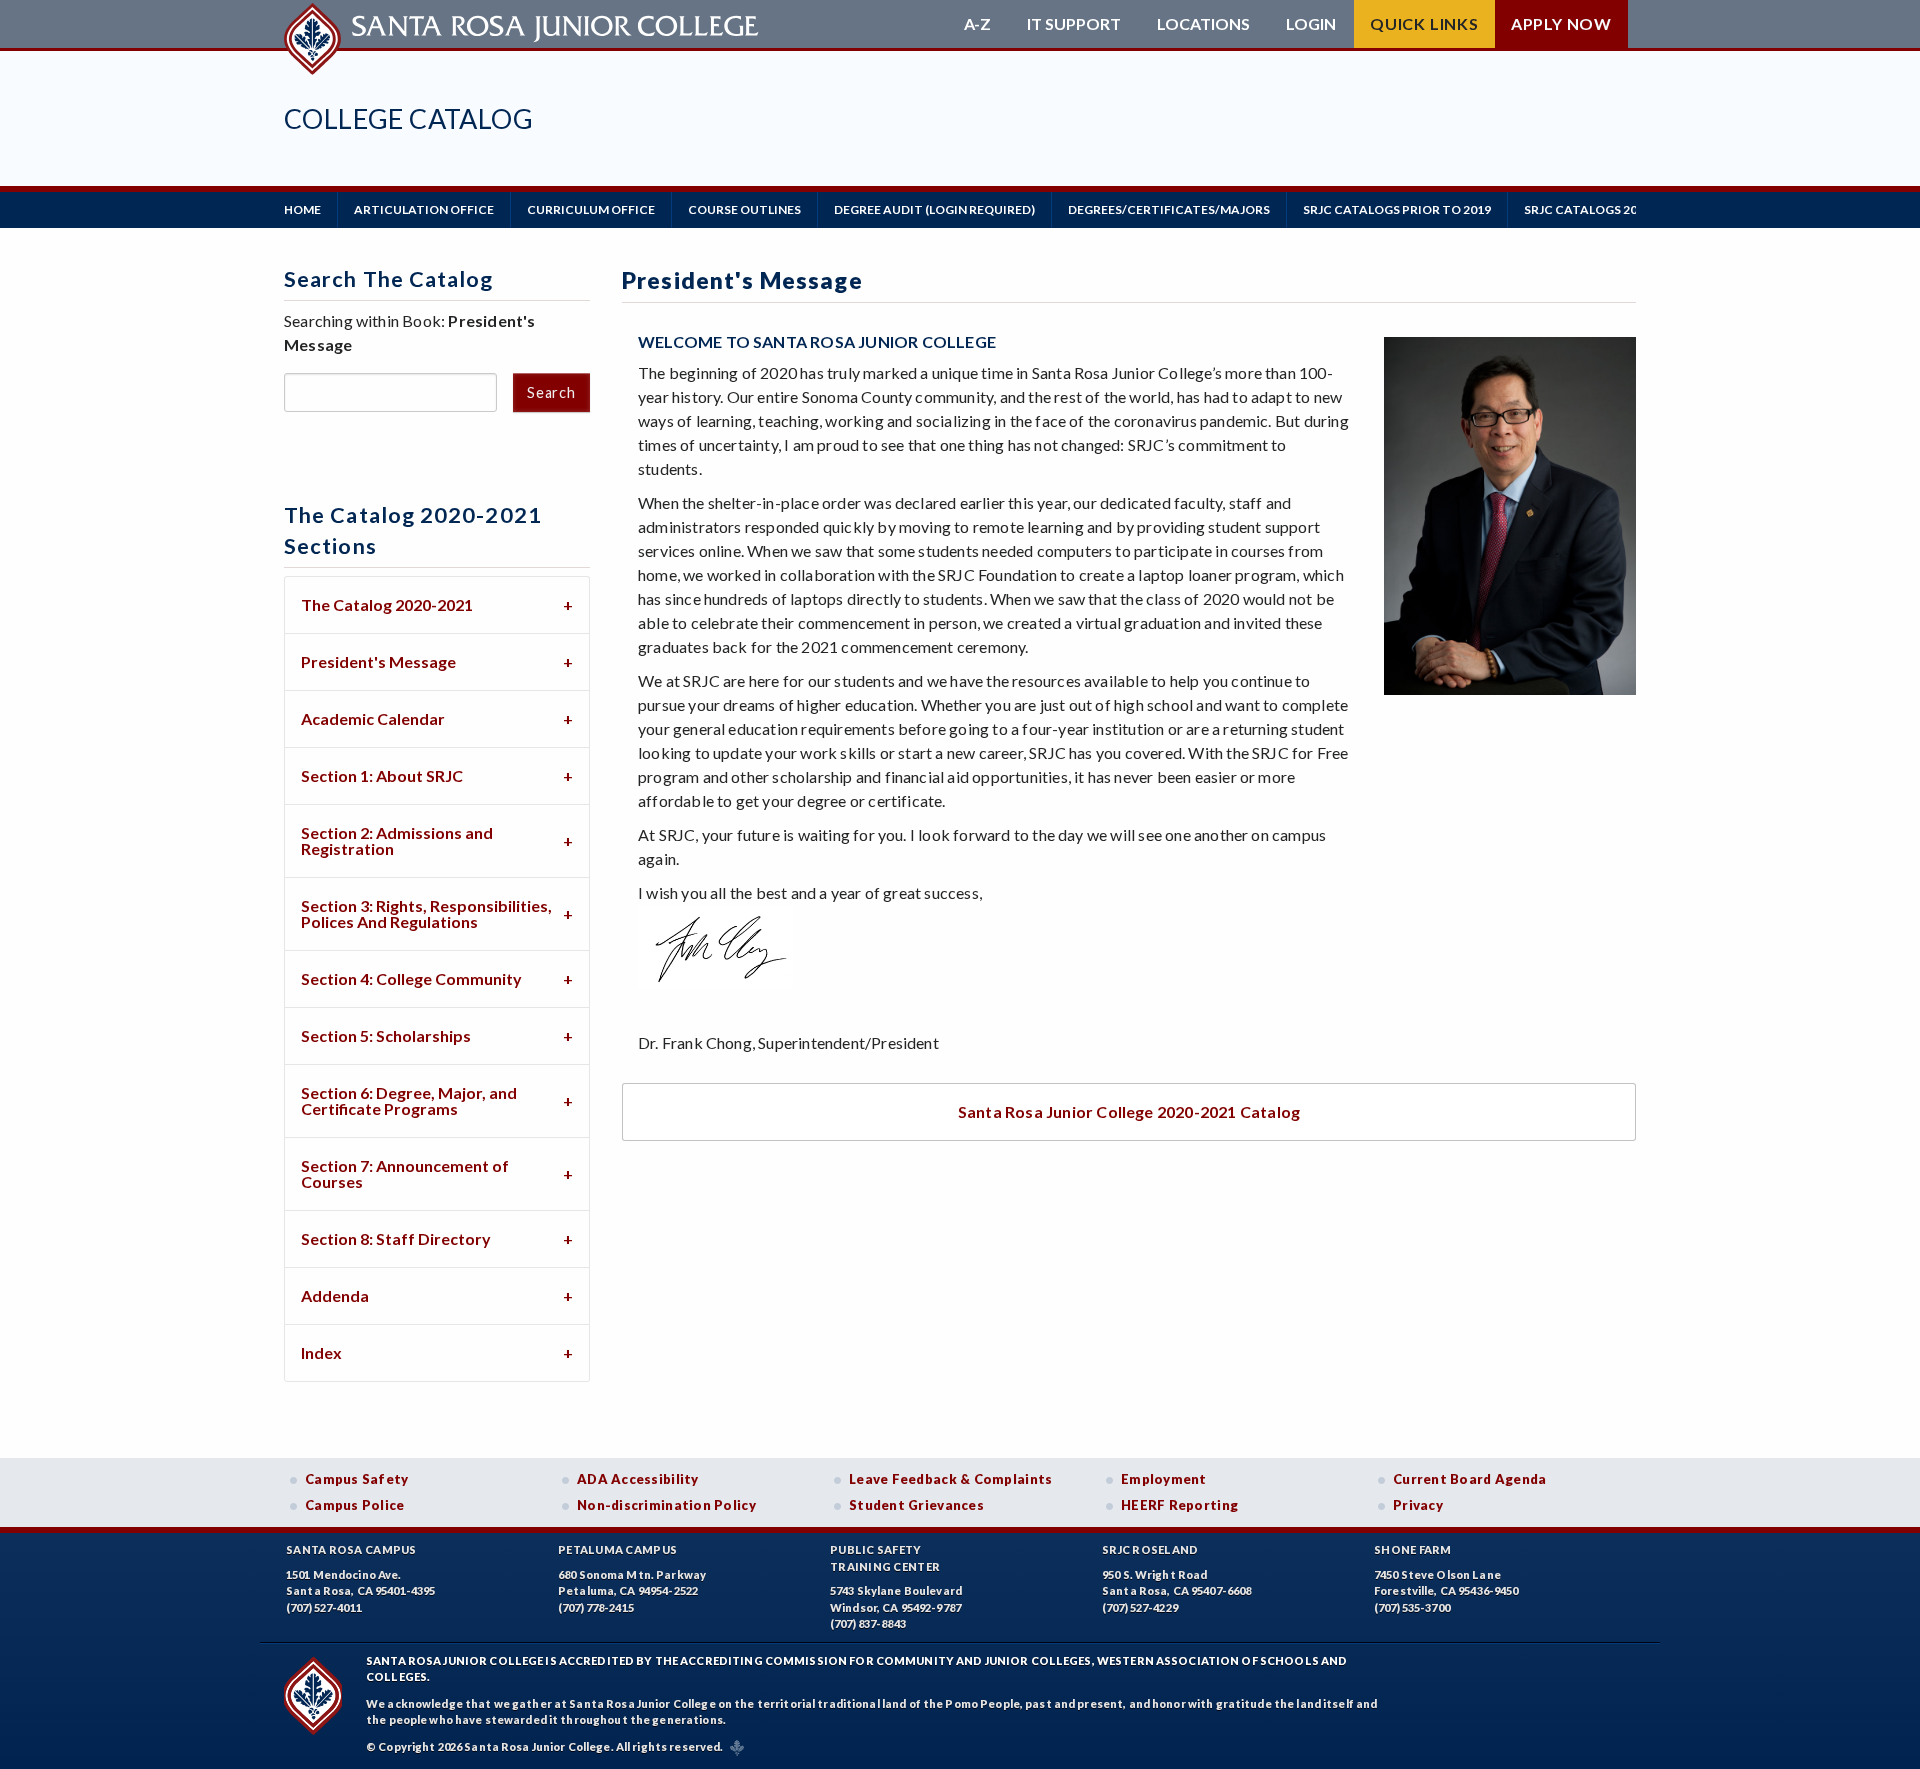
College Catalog (408, 118)
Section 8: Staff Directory (396, 1238)
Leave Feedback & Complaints (950, 1479)
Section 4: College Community (411, 978)
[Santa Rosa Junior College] (524, 24)
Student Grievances (916, 1505)
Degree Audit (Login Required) (934, 209)
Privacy (1418, 1505)
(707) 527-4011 (324, 1607)
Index (321, 1352)
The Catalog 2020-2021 (387, 604)
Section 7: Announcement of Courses (405, 1173)
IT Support (1074, 24)
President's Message (378, 661)
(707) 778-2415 (596, 1607)
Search (551, 392)
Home (302, 209)
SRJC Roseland (1150, 1549)
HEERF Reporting (1179, 1505)
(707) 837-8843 (868, 1623)
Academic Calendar (373, 718)
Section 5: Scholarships (386, 1035)
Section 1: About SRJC (382, 775)
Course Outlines (744, 209)
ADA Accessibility (638, 1479)
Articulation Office (424, 209)
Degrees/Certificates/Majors (1169, 209)
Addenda (335, 1295)
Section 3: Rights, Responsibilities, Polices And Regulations (426, 913)
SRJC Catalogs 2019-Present (1617, 209)
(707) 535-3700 (1412, 1607)
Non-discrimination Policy (666, 1505)
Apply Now (1561, 23)
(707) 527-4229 (1140, 1607)
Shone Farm (1413, 1549)
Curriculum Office (591, 209)
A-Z (977, 24)
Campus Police (355, 1505)
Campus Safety (357, 1479)
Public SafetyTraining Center (885, 1558)
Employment (1164, 1479)
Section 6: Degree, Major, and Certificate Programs (409, 1100)
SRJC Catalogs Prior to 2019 (1397, 209)
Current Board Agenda (1470, 1479)
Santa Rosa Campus (351, 1549)
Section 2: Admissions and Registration (397, 840)
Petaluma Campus (617, 1549)
